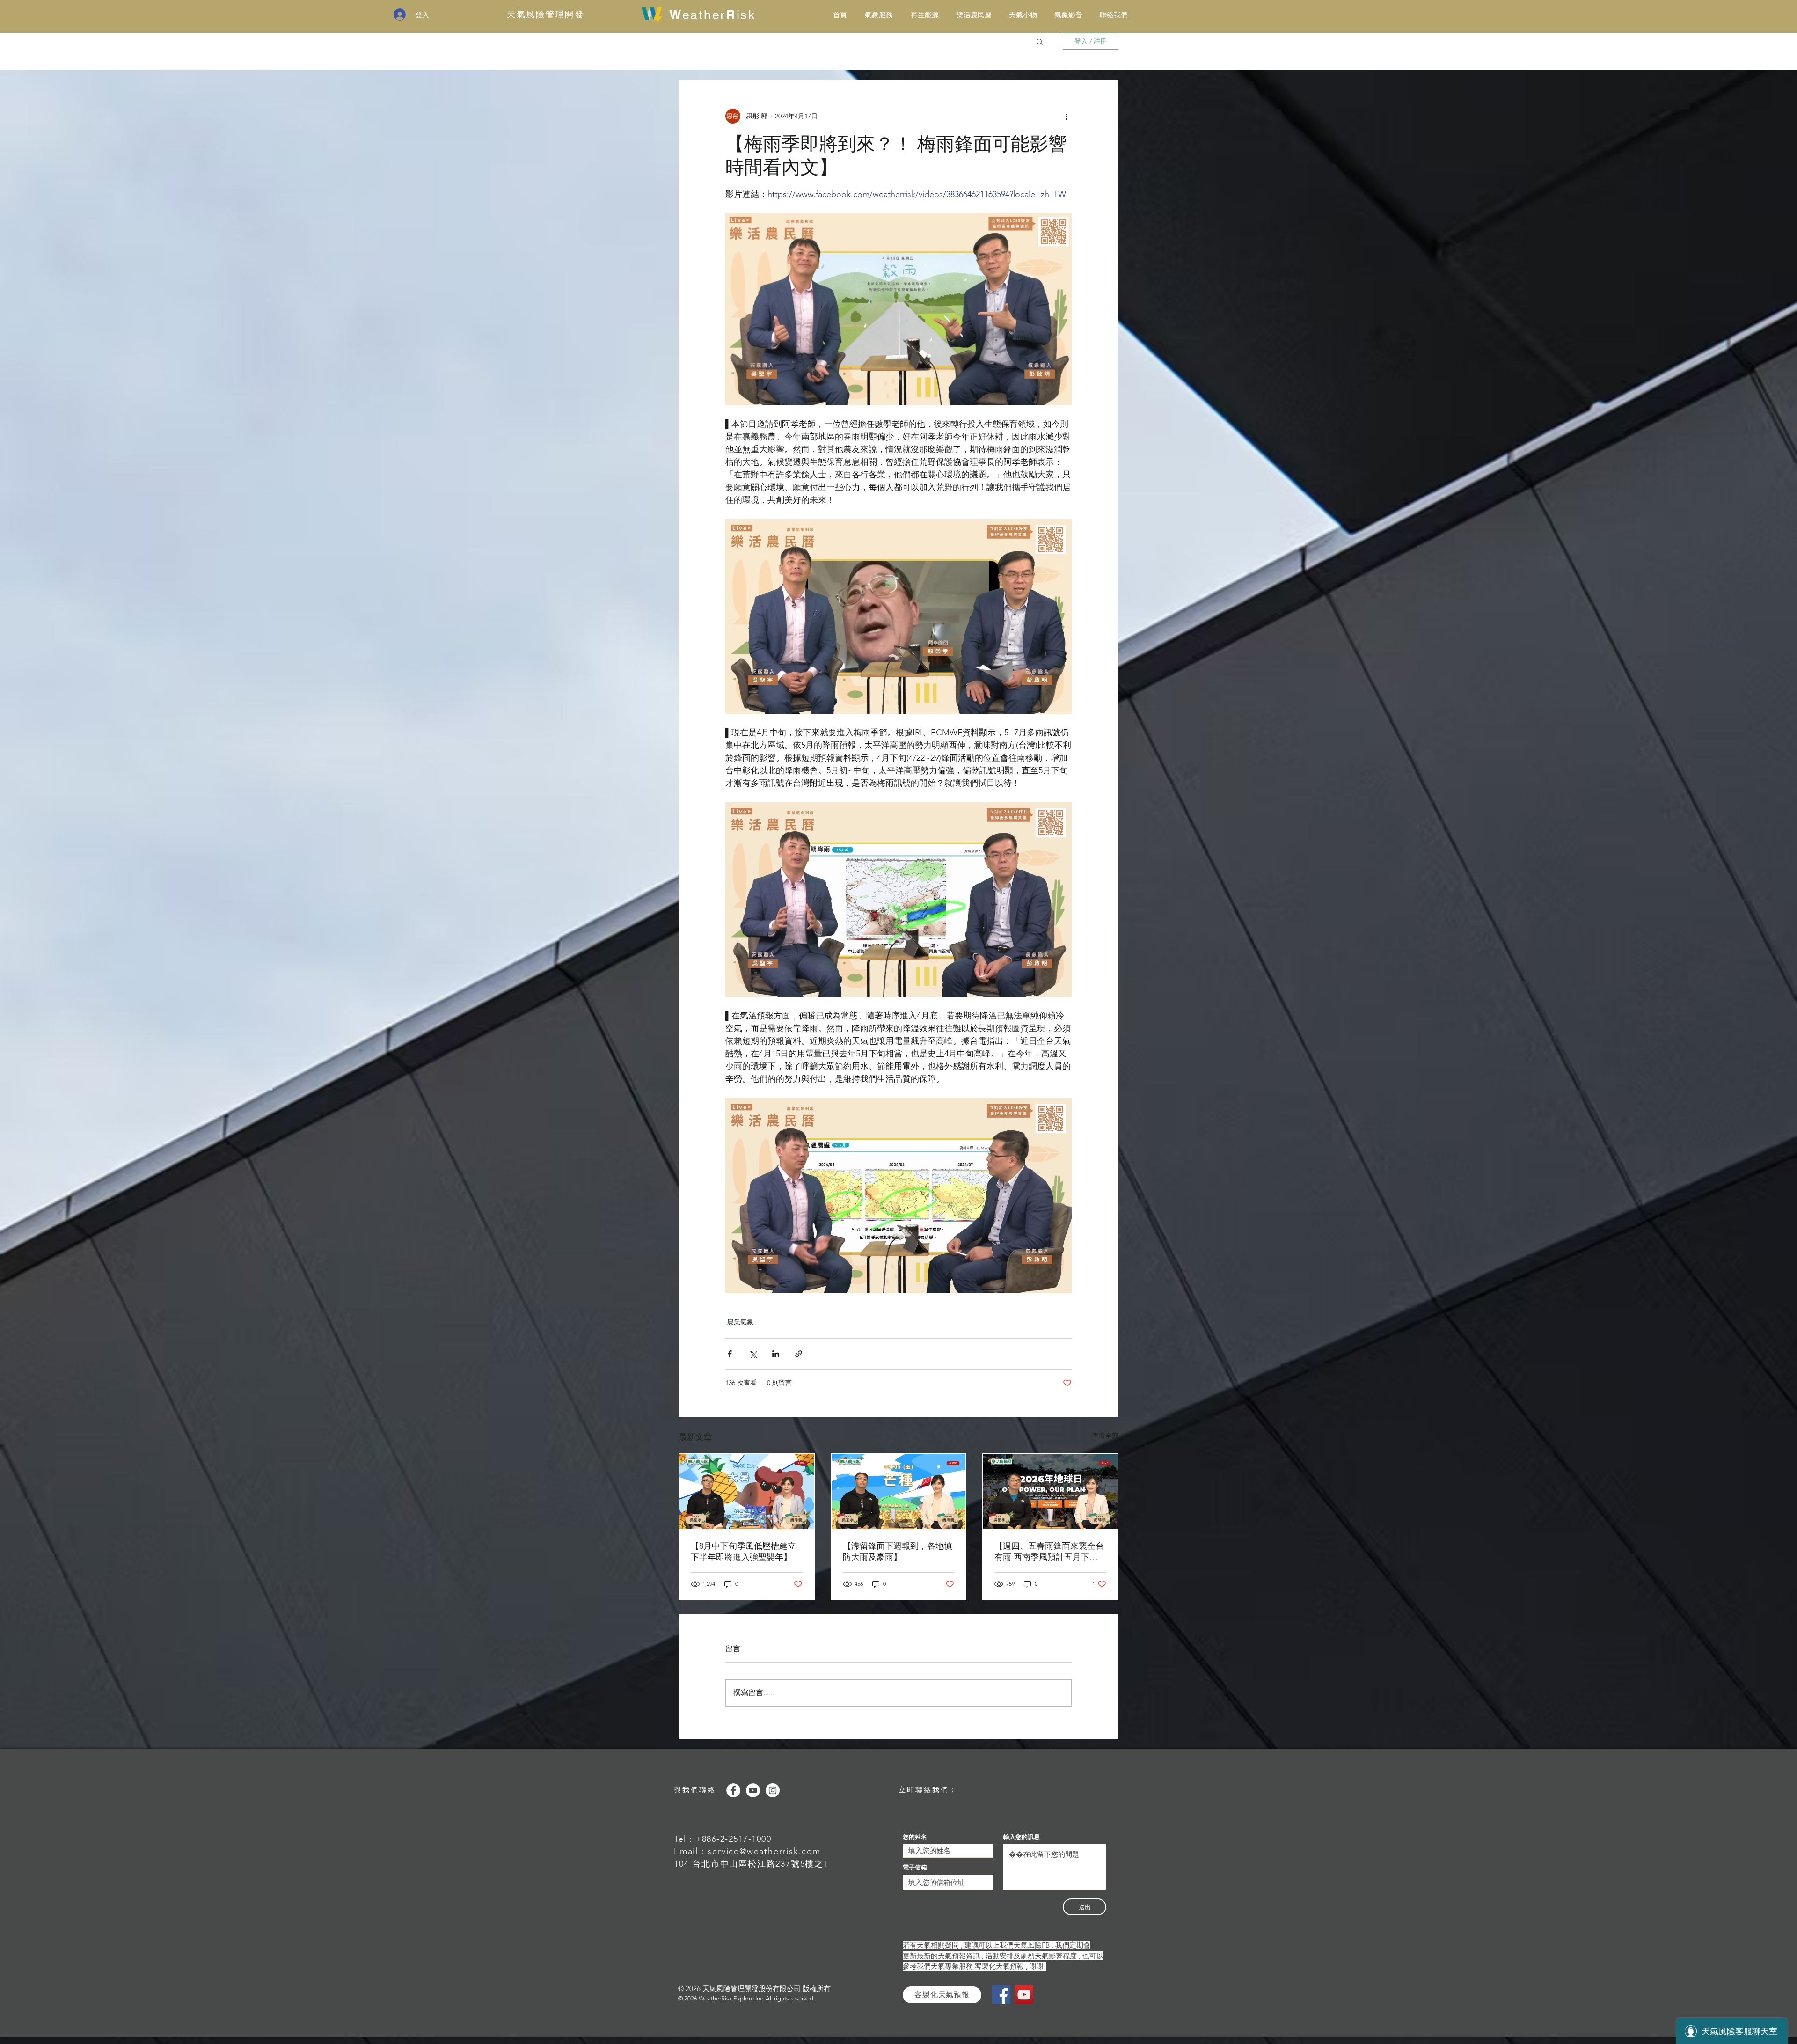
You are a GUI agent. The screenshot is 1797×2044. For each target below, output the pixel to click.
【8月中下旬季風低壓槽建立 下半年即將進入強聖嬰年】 (743, 1552)
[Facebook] (1001, 1995)
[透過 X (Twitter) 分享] (753, 1354)
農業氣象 (740, 1322)
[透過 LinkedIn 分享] (776, 1354)
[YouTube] (1024, 1995)
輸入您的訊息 (1022, 1837)
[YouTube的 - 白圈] (753, 1790)
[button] (1040, 41)
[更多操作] (1066, 116)
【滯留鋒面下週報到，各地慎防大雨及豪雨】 (898, 1552)
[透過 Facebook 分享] (730, 1354)
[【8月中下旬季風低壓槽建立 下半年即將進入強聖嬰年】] (747, 1491)
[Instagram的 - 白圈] (773, 1790)
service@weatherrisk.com (764, 1851)
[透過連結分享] (799, 1354)
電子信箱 (915, 1867)
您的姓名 (915, 1837)
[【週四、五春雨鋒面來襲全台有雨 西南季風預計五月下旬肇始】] (1050, 1491)
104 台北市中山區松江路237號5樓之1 (751, 1864)
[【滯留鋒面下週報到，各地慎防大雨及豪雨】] (899, 1491)
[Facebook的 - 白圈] (733, 1790)
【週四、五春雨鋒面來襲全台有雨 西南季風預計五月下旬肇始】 (1049, 1552)
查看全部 (1105, 1436)
